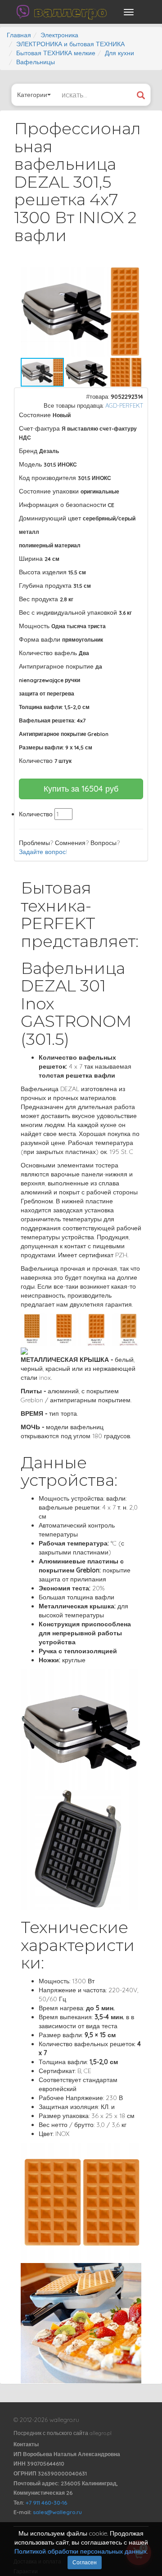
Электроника (59, 35)
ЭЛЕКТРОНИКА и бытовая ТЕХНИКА (70, 44)
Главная (19, 35)
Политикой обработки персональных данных (81, 2551)
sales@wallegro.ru (57, 2512)
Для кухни (119, 53)
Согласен (85, 2562)
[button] (133, 275)
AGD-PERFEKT (124, 405)
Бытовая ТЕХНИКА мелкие (56, 53)
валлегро (70, 12)
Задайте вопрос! (43, 852)
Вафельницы (36, 62)
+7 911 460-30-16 (46, 2503)
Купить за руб (81, 789)
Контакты (26, 2444)
